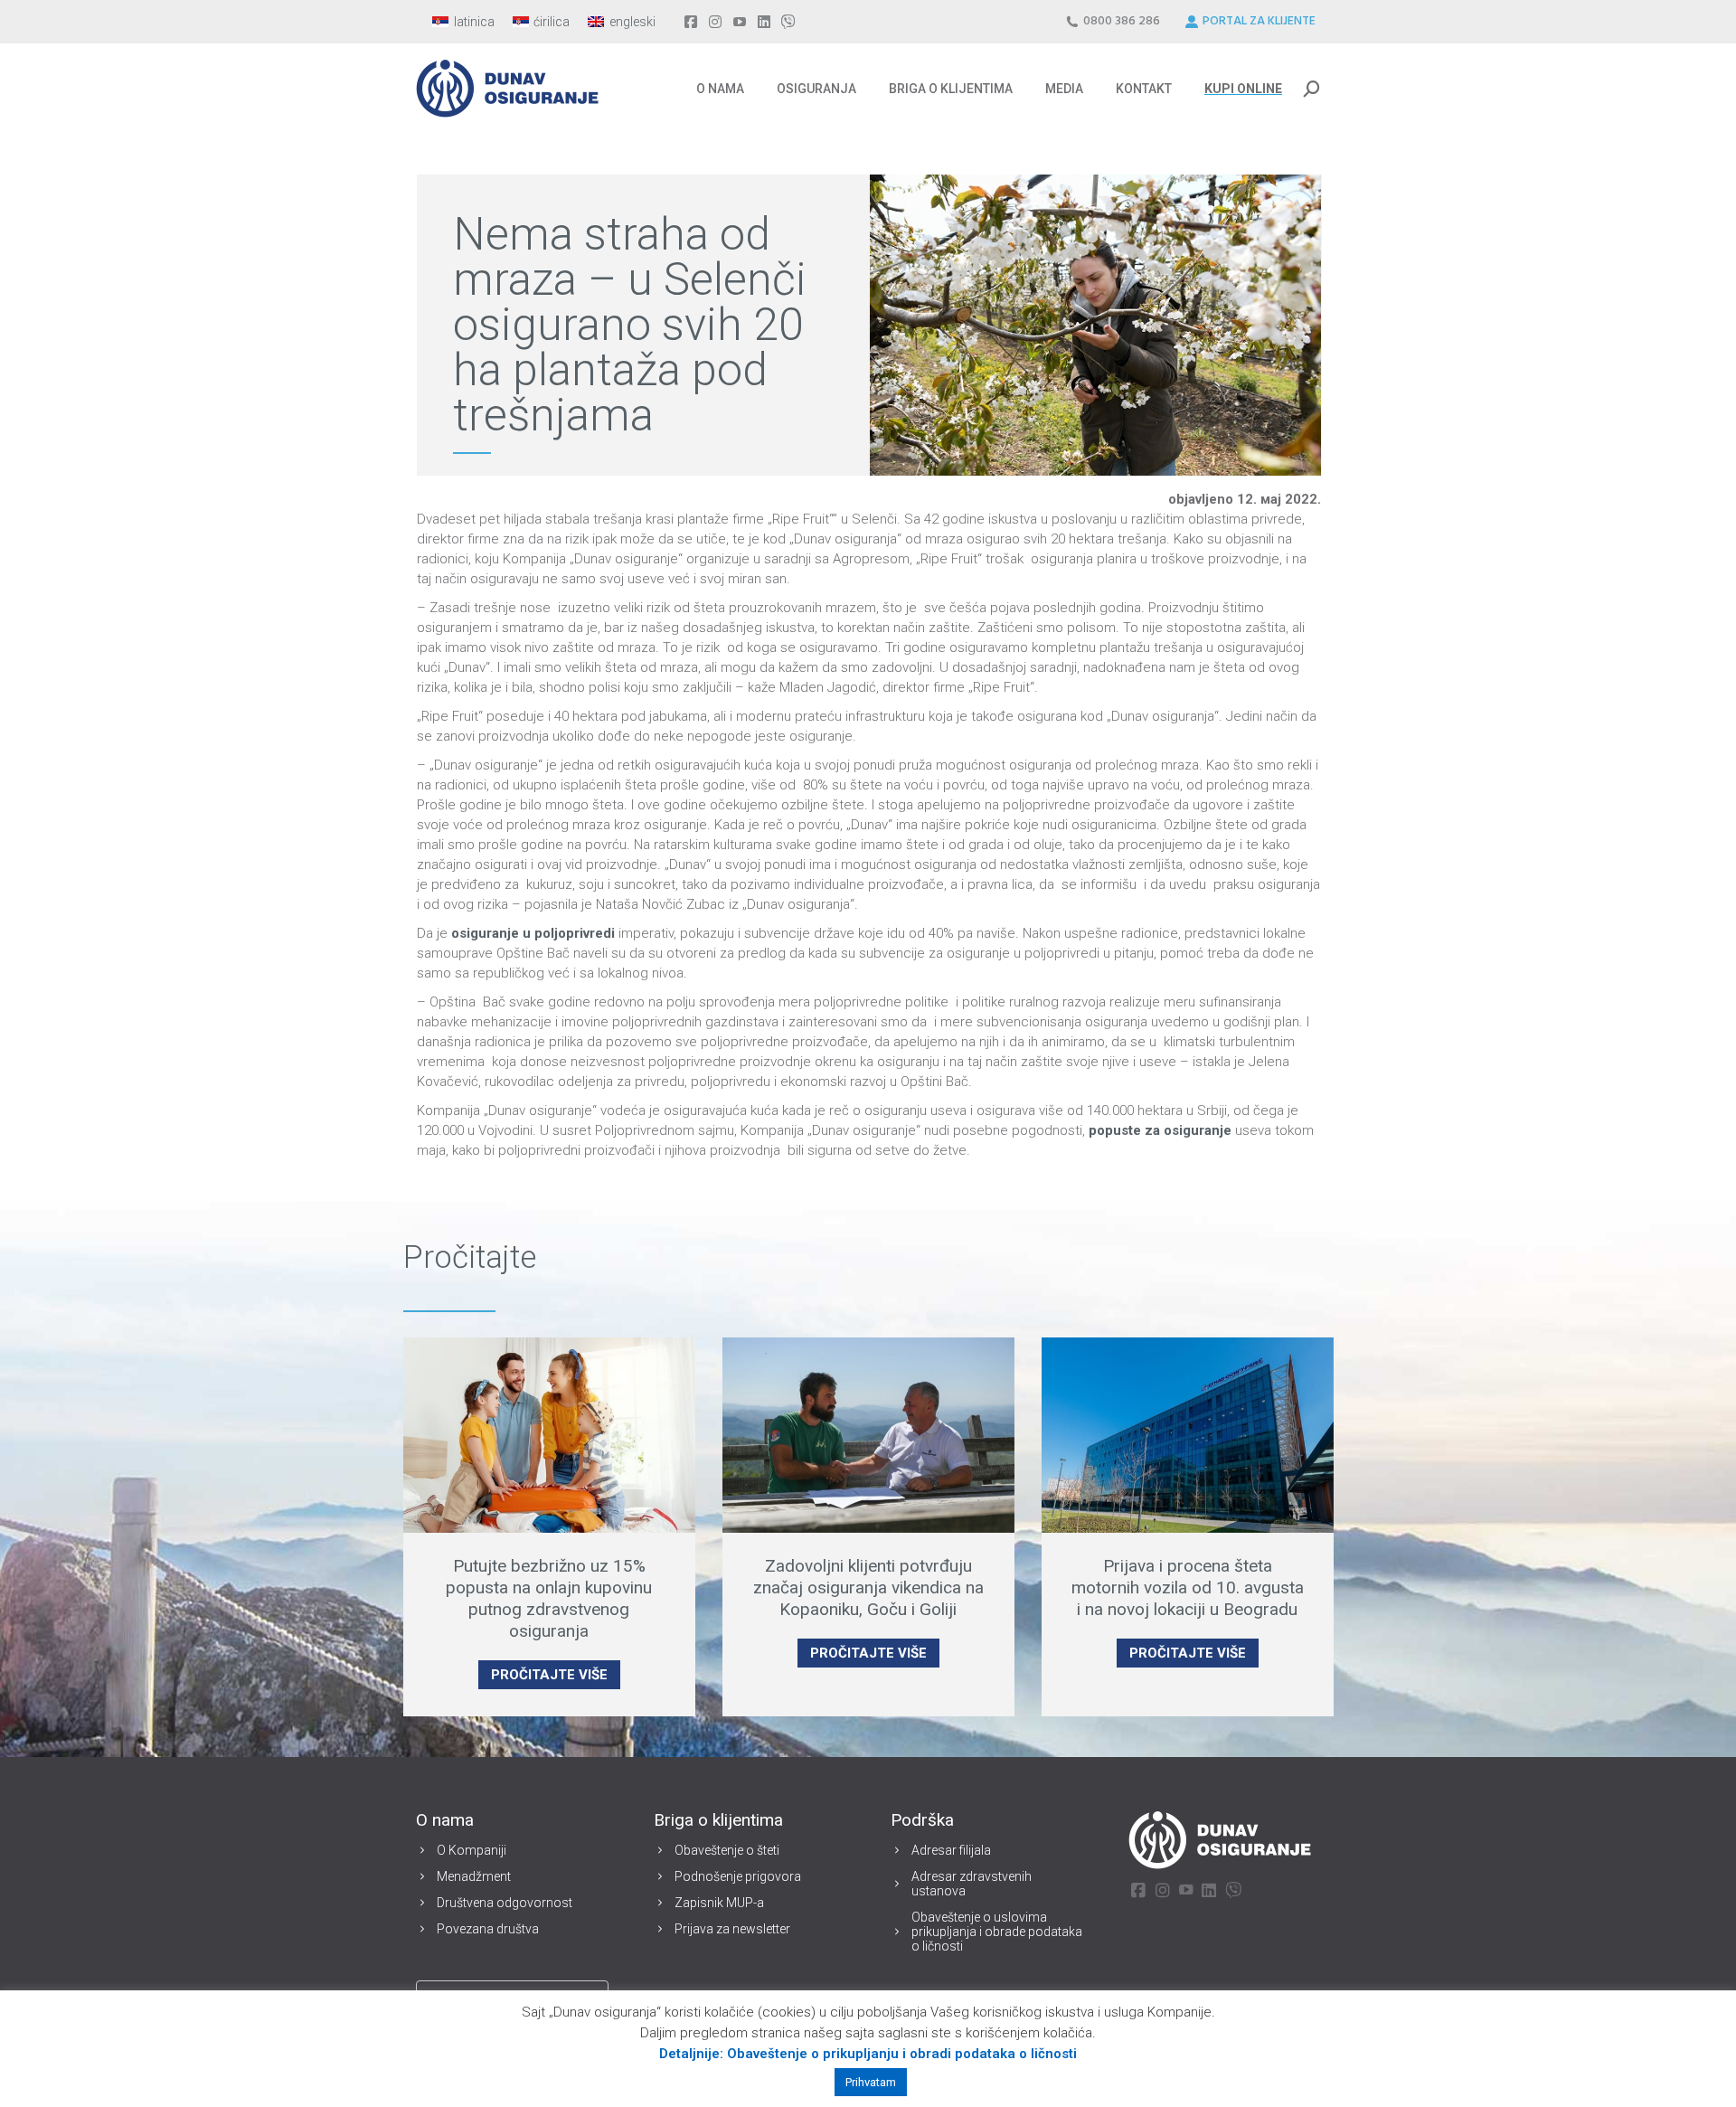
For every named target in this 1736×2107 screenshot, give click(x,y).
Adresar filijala (951, 1850)
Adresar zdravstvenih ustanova (972, 1884)
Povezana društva (488, 1929)
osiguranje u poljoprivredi (533, 933)
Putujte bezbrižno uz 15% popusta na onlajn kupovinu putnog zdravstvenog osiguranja (549, 1598)
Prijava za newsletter (732, 1929)
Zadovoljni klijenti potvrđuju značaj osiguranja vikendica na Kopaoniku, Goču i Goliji (868, 1587)
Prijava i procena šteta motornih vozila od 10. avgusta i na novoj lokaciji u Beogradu (1188, 1587)
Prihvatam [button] (871, 2082)
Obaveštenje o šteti (727, 1850)
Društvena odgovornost (505, 1903)
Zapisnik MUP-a (719, 1903)
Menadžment (474, 1876)
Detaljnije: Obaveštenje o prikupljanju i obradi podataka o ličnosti (868, 2054)
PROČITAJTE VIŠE (549, 1675)
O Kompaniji (472, 1850)
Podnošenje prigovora (738, 1876)
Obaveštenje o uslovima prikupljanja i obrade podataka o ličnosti (997, 1932)
